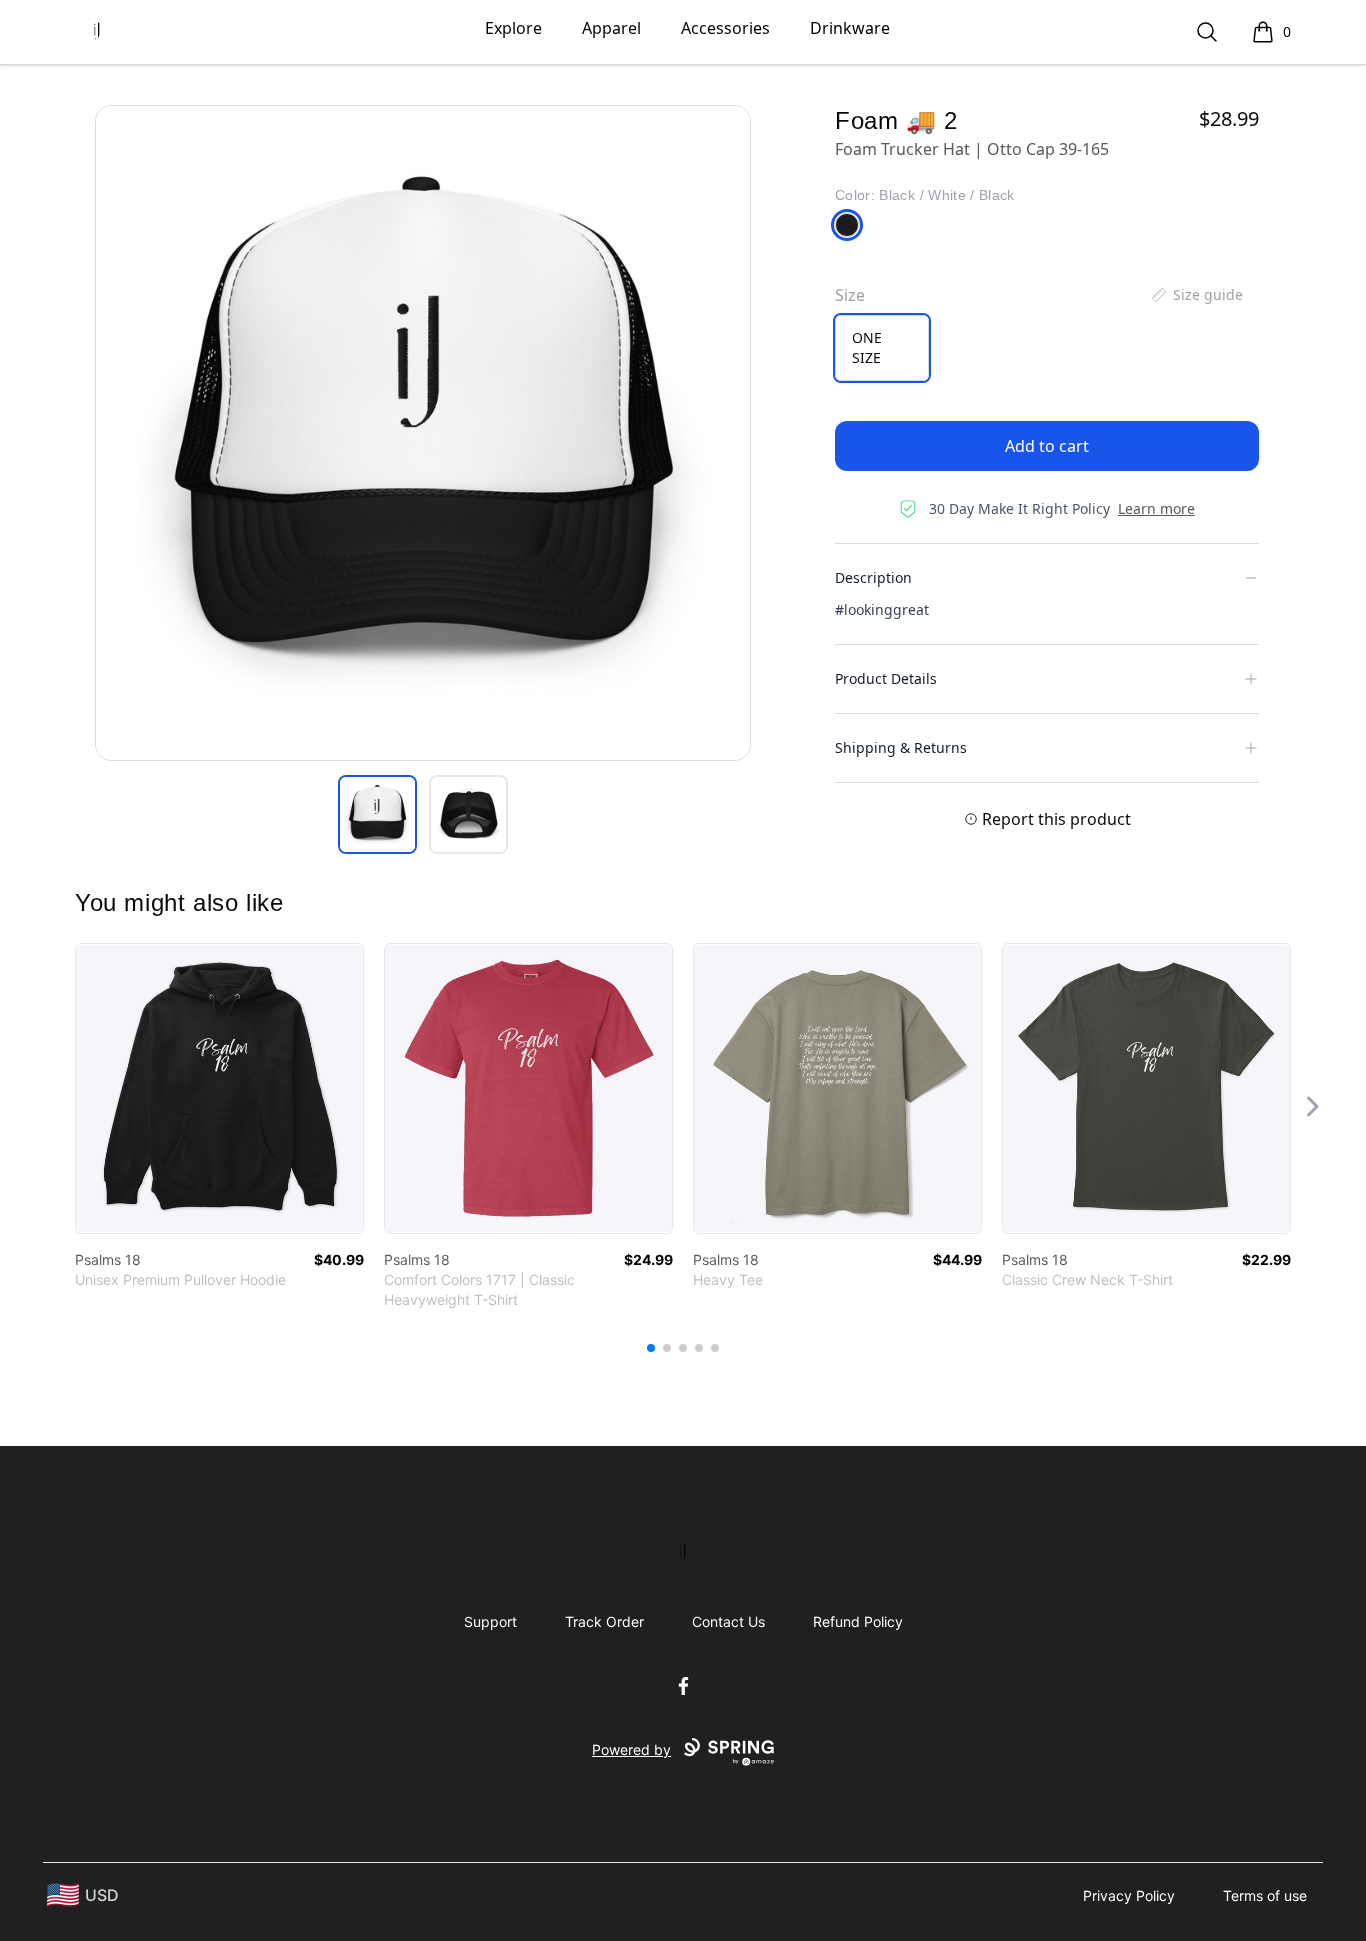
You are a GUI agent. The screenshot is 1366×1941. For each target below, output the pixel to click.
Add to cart (1047, 446)
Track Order (604, 1621)
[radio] (882, 348)
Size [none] (850, 295)
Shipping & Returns (901, 747)
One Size (867, 347)
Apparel (611, 28)
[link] (219, 1088)
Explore (513, 28)
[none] (1196, 295)
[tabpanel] (423, 433)
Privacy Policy (1129, 1895)
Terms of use (1265, 1895)
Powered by (631, 1749)
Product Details (886, 678)
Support (490, 1621)
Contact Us (728, 1621)
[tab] (377, 814)
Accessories (725, 28)
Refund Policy (858, 1621)
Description (873, 577)
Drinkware (850, 28)
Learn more (1156, 508)
